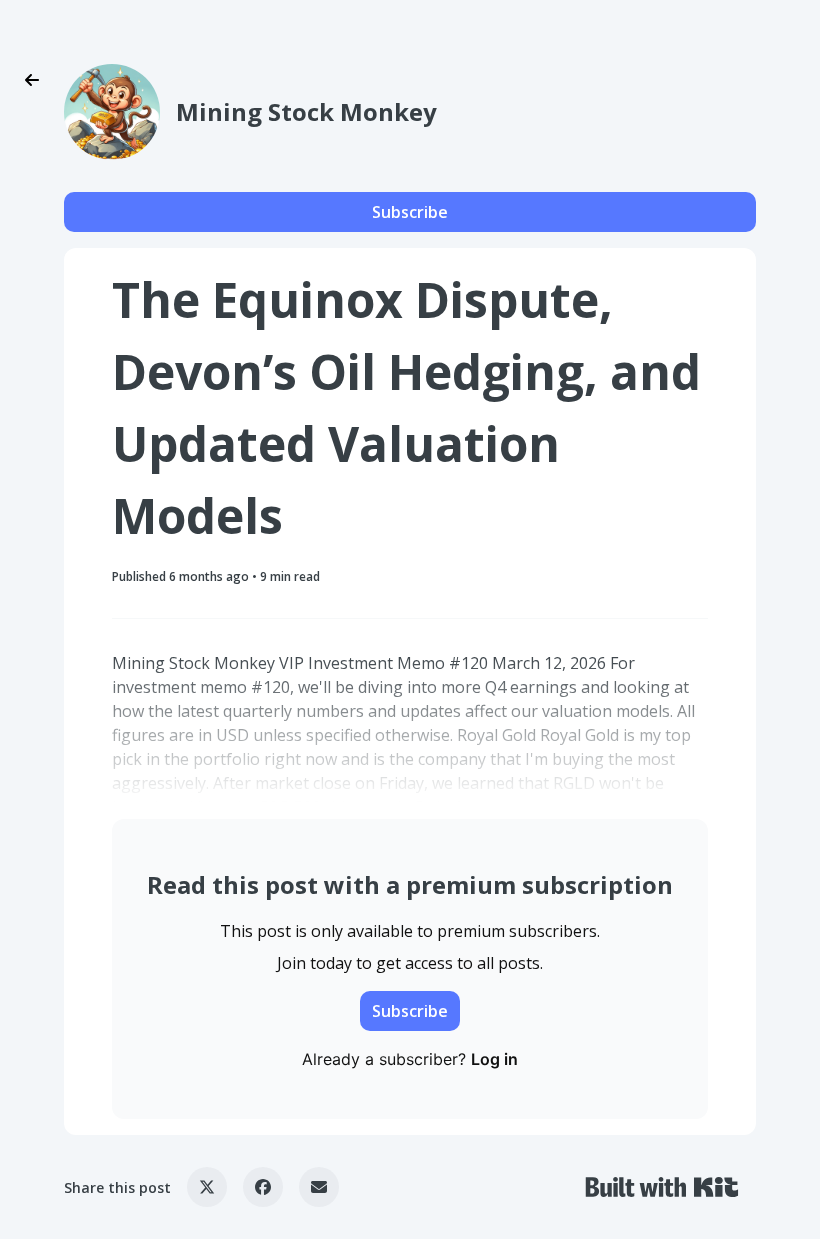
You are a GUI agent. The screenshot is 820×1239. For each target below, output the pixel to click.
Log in (494, 1059)
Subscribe (410, 212)
